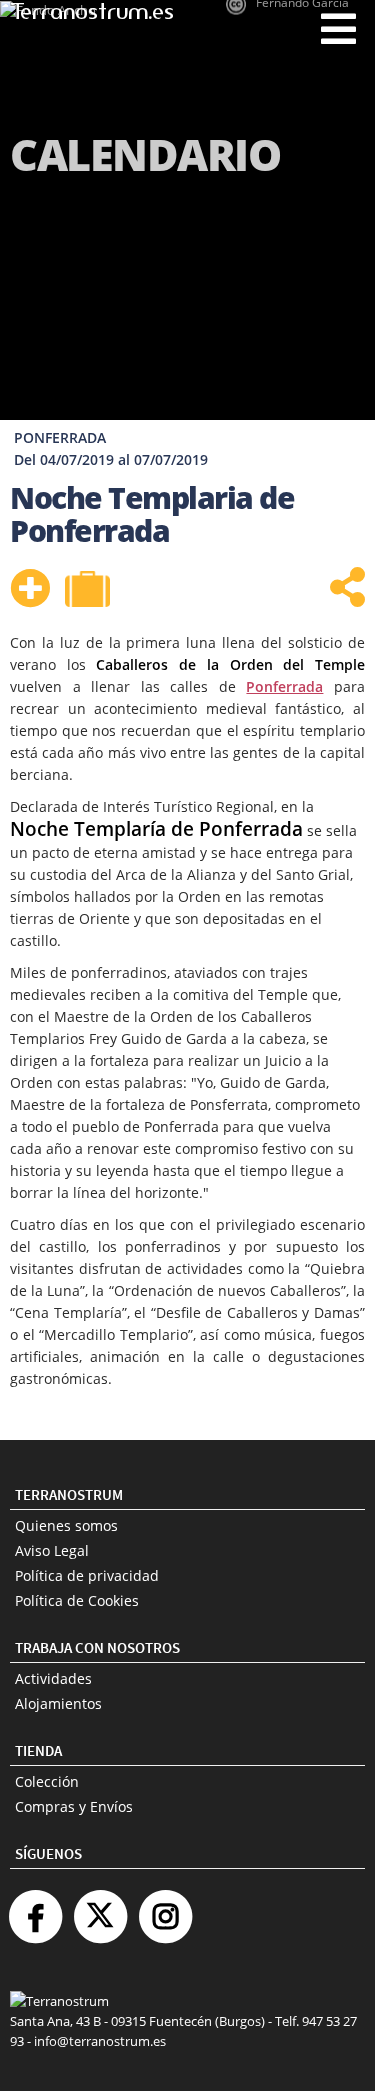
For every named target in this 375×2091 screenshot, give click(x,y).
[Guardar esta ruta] (30, 588)
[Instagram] (165, 1908)
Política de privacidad (87, 1575)
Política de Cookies (77, 1600)
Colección (47, 1781)
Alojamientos (58, 1703)
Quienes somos (66, 1525)
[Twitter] (100, 1908)
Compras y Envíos (74, 1806)
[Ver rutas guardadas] (90, 591)
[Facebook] (35, 1908)
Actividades (53, 1678)
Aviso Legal (52, 1550)
